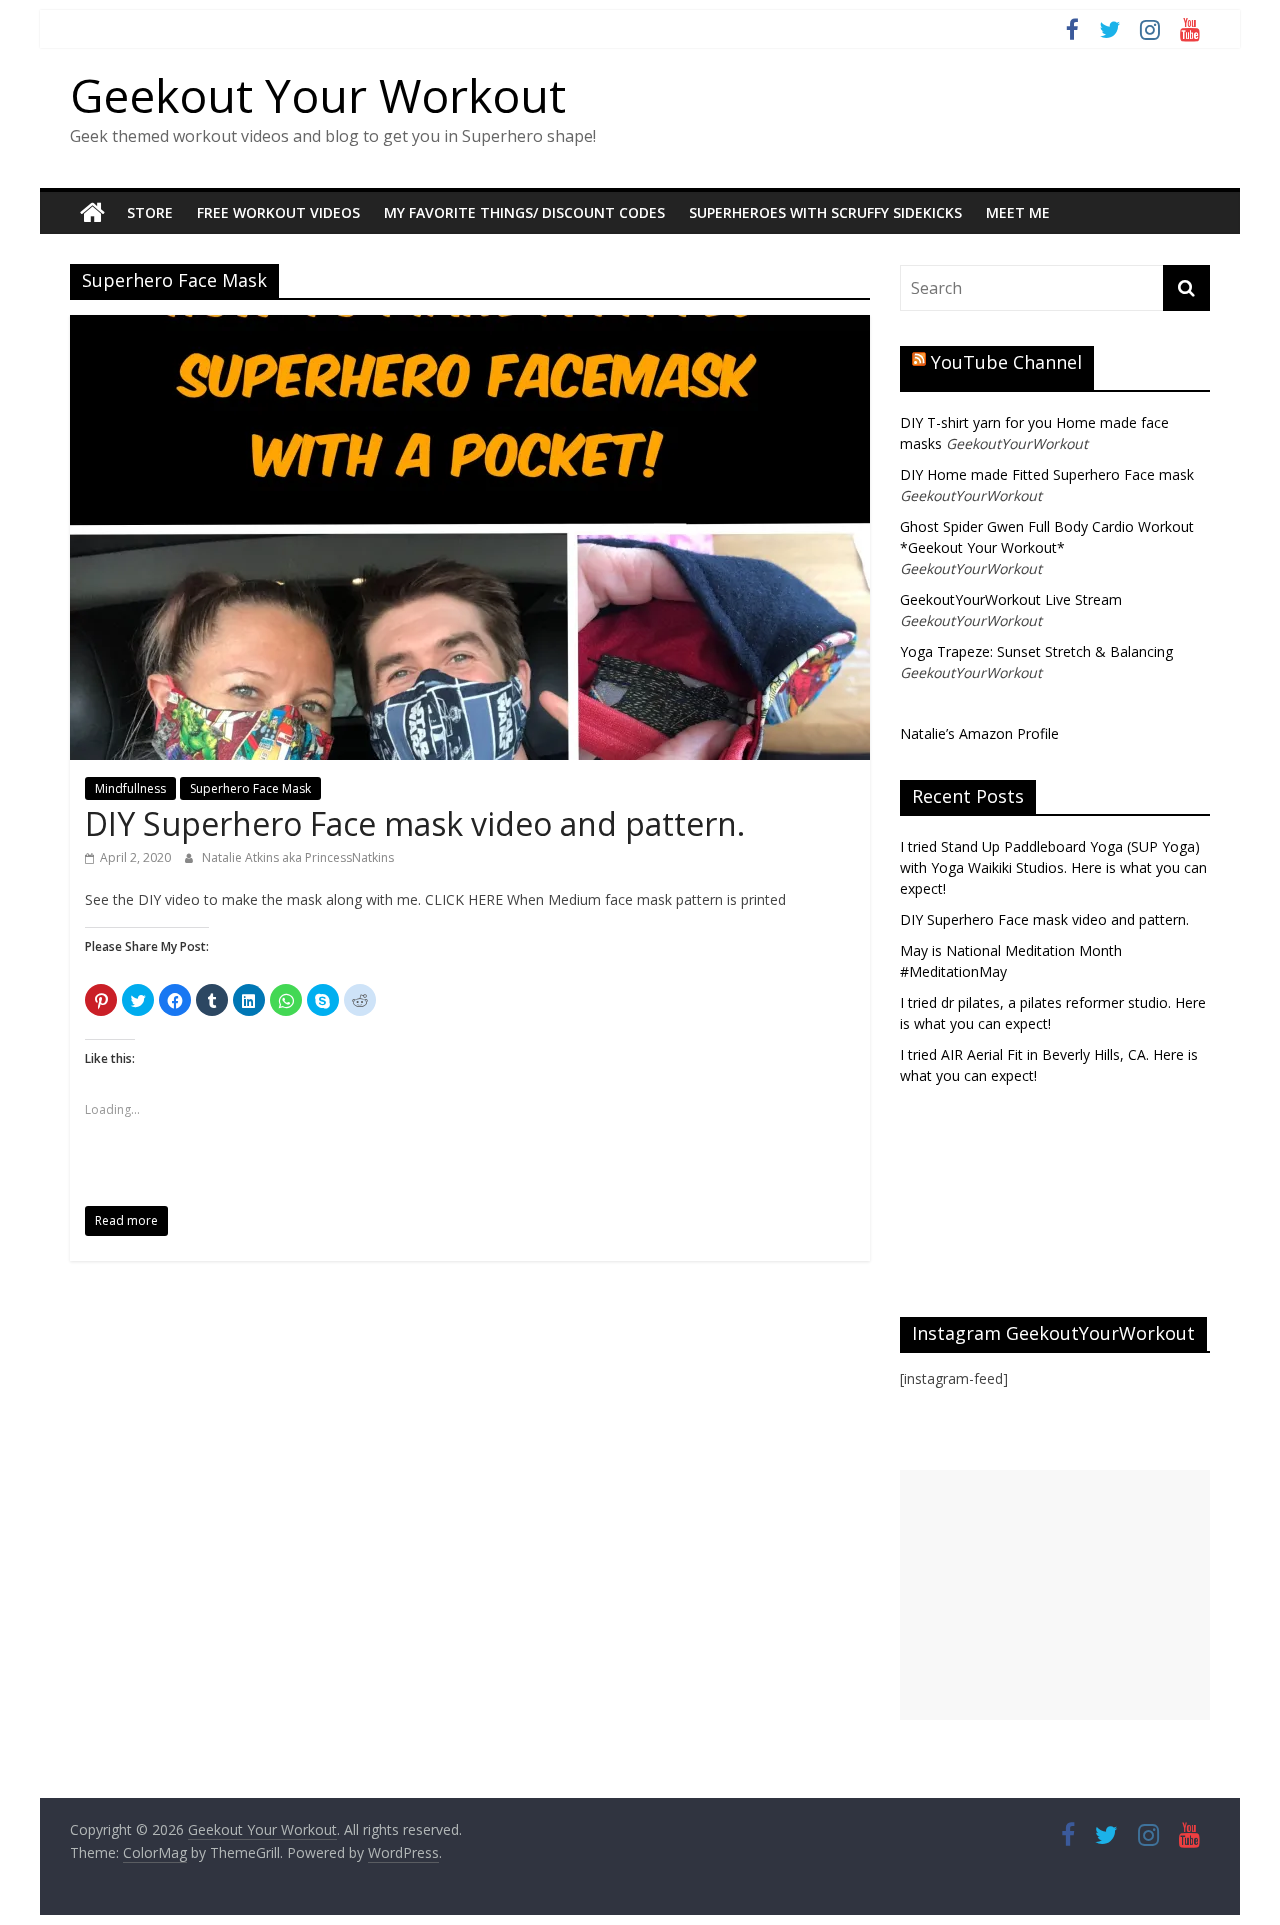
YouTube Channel (1006, 362)
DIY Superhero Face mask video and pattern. (415, 823)
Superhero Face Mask (250, 788)
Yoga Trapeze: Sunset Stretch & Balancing (1036, 651)
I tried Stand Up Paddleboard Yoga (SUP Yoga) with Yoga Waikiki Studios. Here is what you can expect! (1053, 867)
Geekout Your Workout (318, 95)
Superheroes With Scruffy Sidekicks (825, 212)
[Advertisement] (1055, 1595)
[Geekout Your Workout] (92, 213)
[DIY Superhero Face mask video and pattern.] (470, 327)
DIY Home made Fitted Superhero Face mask (1047, 474)
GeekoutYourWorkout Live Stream (1011, 599)
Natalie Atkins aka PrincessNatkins (298, 857)
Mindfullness (130, 788)
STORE (150, 212)
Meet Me (1018, 212)
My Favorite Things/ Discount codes (524, 212)
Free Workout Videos (278, 212)
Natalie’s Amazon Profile (979, 733)
